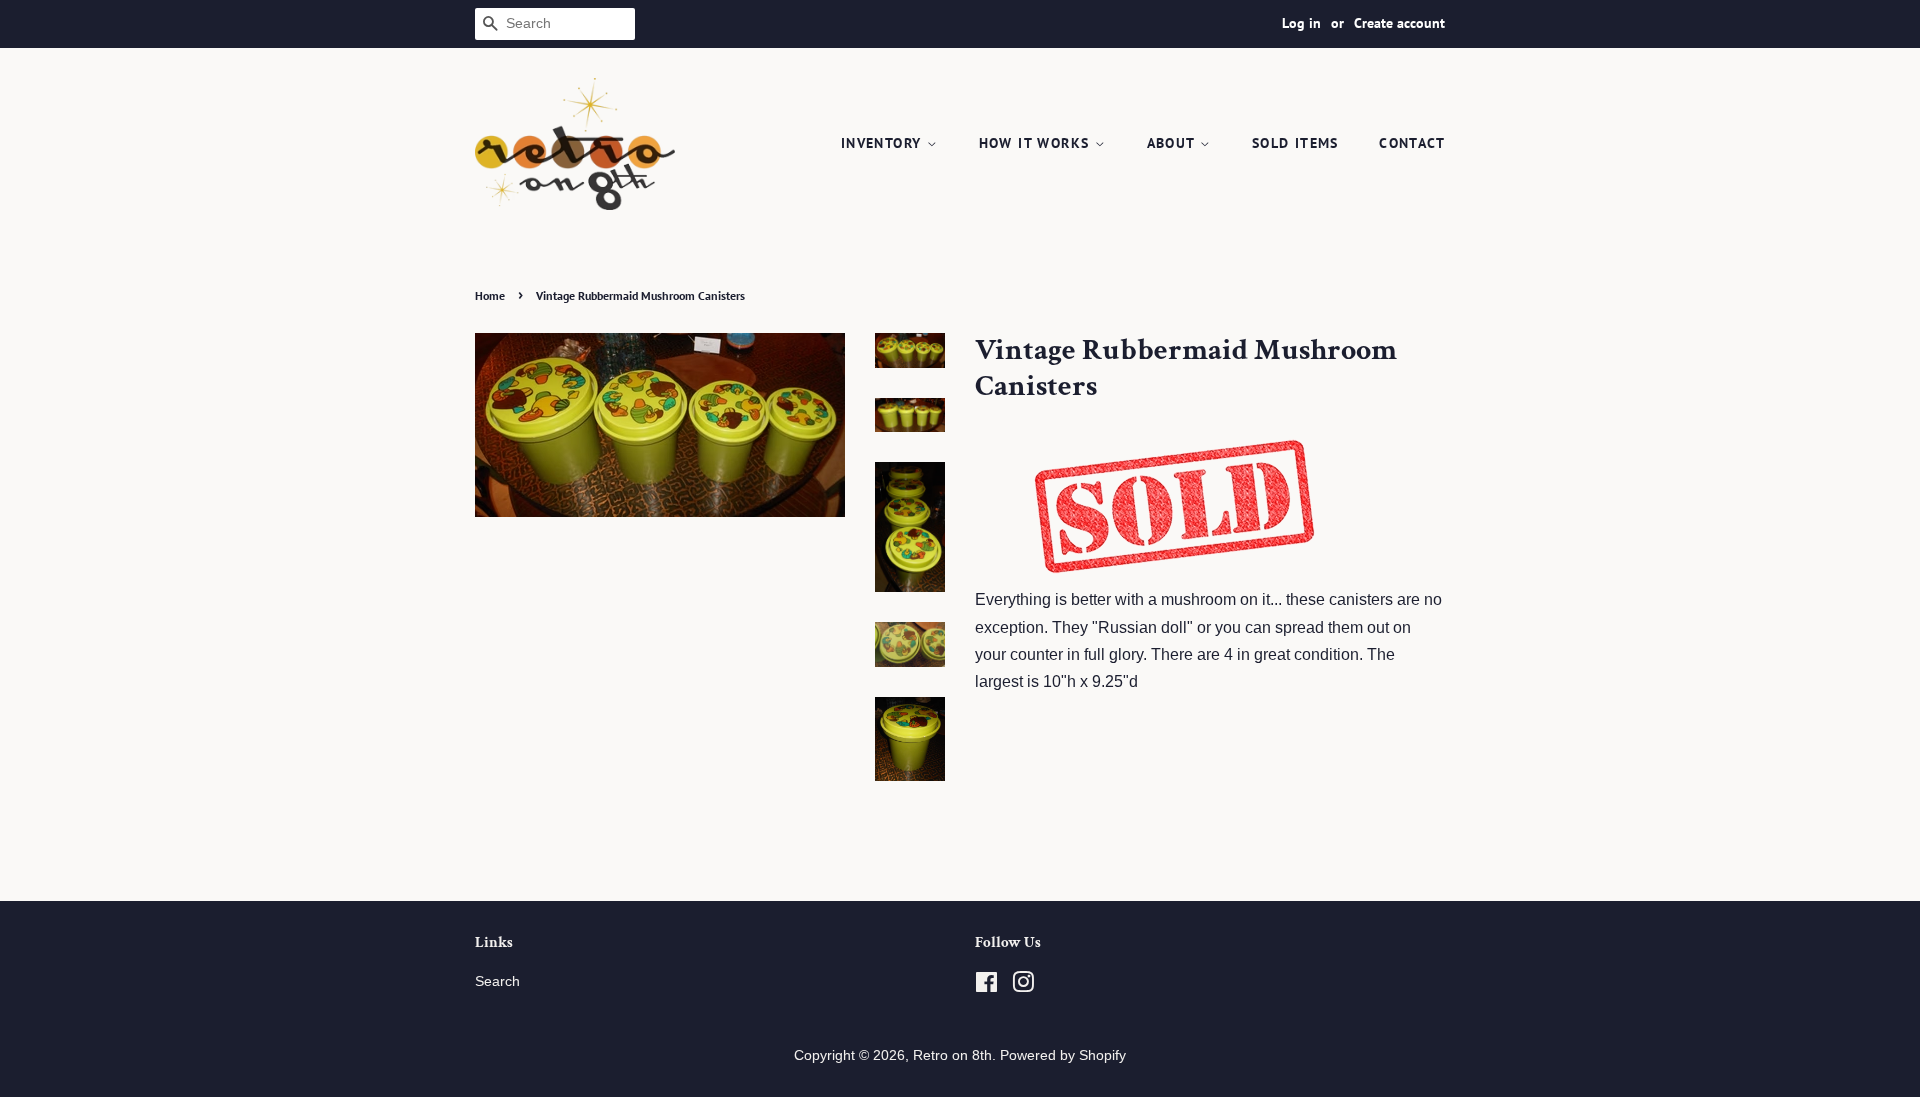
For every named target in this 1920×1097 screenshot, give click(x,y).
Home (490, 295)
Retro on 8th (952, 1055)
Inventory (884, 143)
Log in (1301, 23)
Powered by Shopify (1063, 1055)
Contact (1412, 143)
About (1173, 143)
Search (497, 981)
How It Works (1037, 143)
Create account (1399, 23)
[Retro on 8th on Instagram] (1023, 986)
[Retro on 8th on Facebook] (986, 986)
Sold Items (1295, 143)
